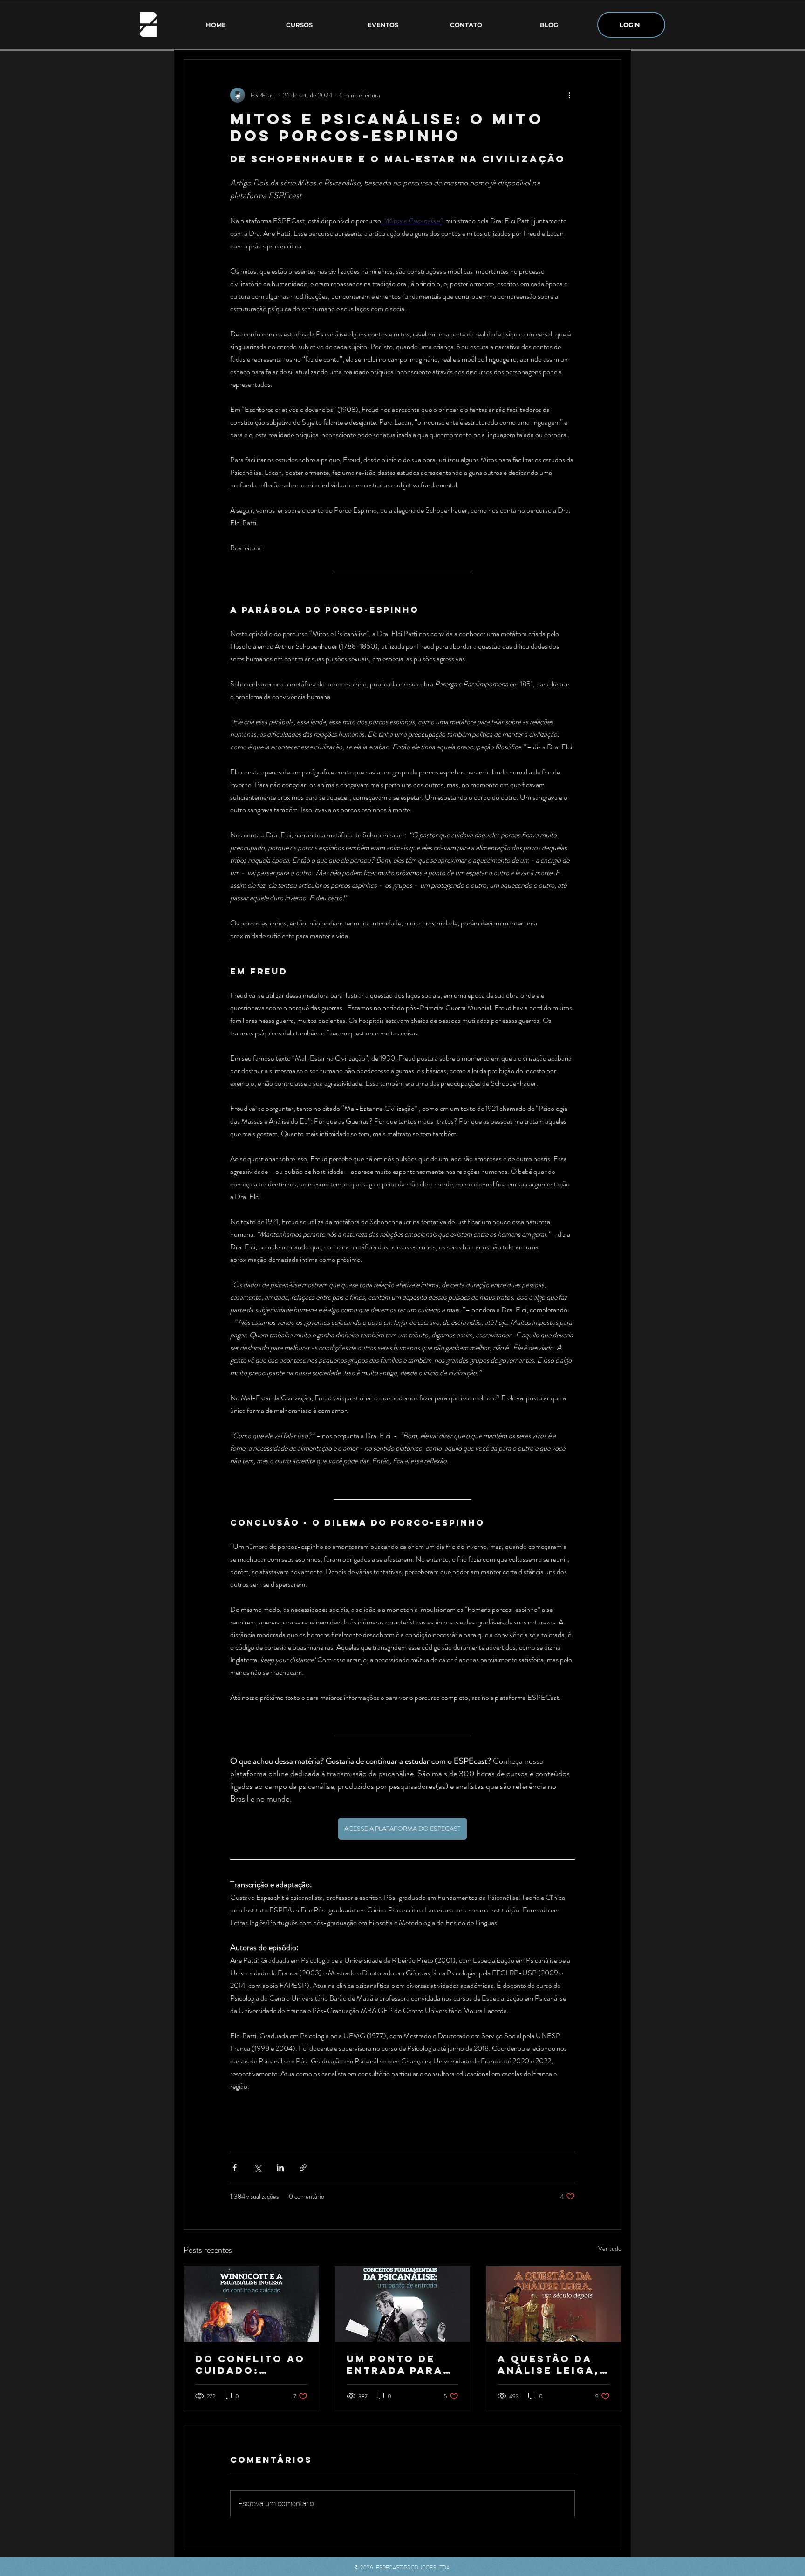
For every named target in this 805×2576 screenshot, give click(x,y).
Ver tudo (610, 2248)
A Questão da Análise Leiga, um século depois (549, 2364)
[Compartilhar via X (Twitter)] (257, 2168)
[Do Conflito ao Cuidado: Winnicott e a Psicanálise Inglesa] (251, 2304)
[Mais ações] (569, 95)
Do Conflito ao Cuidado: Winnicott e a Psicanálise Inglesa (250, 2364)
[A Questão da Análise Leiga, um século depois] (554, 2304)
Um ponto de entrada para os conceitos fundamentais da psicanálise (399, 2364)
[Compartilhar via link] (303, 2168)
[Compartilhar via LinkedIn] (280, 2168)
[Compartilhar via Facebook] (235, 2168)
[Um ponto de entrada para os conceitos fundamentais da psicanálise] (403, 2304)
